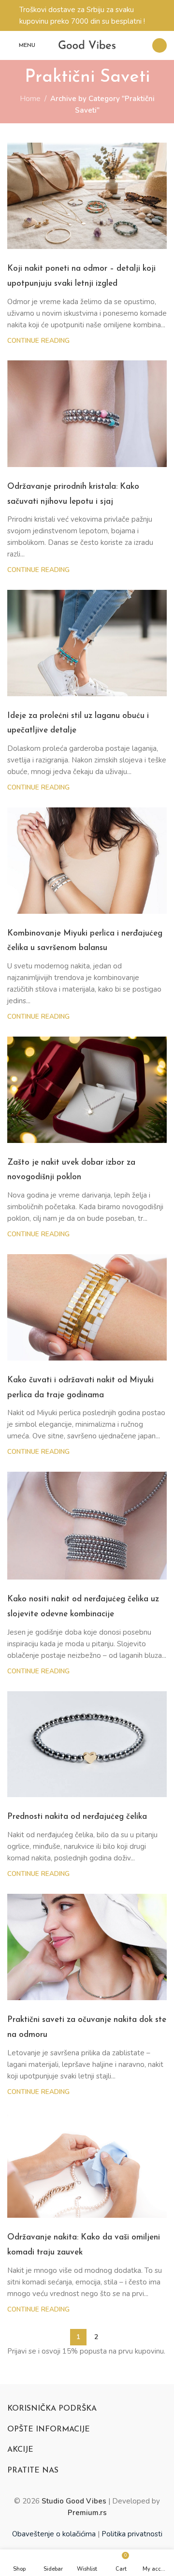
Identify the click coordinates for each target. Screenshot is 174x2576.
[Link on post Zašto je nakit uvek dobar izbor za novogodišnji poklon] (87, 1090)
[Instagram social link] (159, 45)
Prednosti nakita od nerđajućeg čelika (77, 1817)
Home (30, 99)
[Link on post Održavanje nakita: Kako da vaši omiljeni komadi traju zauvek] (87, 2165)
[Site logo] (87, 45)
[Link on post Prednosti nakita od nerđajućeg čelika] (87, 1744)
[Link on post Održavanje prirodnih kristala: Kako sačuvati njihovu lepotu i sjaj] (87, 413)
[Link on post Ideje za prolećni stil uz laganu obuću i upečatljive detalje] (87, 643)
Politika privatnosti (132, 2534)
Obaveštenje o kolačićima (54, 2534)
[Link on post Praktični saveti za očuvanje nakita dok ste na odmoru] (87, 1947)
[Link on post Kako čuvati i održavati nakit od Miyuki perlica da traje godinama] (87, 1307)
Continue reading (38, 341)
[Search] (139, 45)
